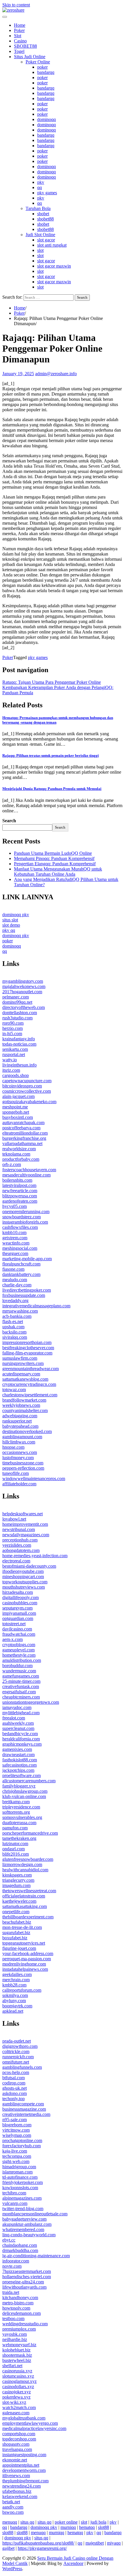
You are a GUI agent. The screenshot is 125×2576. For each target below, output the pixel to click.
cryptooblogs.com (19, 1645)
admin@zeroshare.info (56, 374)
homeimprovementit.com (25, 1524)
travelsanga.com (17, 2449)
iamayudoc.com (17, 1707)
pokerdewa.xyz (16, 2397)
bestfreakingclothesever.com (28, 1348)
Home (20, 25)
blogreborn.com (17, 2125)
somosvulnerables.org (22, 1817)
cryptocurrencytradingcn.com (29, 1384)
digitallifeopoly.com (20, 1597)
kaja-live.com (15, 2151)
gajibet (8, 2548)
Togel (19, 51)
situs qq (27, 2522)
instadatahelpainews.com (25, 1969)
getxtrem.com (15, 1238)
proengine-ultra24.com (23, 2282)
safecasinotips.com (19, 1765)
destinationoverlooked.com (27, 1431)
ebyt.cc (9, 2240)
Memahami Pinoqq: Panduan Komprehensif (54, 858)
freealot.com (14, 1718)
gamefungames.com (21, 1676)
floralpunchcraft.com (21, 1264)
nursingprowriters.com (23, 1363)
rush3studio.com (17, 1018)
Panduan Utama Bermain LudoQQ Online (53, 853)
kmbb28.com (14, 1985)
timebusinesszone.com (23, 1463)
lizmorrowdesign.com (22, 1864)
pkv (41, 182)
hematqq (87, 2527)
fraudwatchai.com (19, 1634)
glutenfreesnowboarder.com (28, 1859)
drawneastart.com (18, 1755)
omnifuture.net (16, 2062)
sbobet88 (45, 219)
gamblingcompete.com (23, 2104)
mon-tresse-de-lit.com (22, 1927)
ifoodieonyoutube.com (23, 1571)
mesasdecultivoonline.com (26, 1175)
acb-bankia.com (17, 1316)
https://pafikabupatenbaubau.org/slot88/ (38, 2543)
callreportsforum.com (22, 1990)
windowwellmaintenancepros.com (34, 1479)
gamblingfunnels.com (22, 2067)
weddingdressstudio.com (25, 2324)
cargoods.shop (16, 1075)
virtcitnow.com (16, 2130)
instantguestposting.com (24, 2455)
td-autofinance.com (20, 2177)
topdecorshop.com (19, 2439)
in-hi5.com (12, 1034)
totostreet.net (14, 1624)
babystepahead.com (20, 1426)
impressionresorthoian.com (27, 1342)
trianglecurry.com (18, 1880)
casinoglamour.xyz (19, 2381)
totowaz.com (14, 1390)
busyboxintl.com (18, 1117)
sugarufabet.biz (16, 1933)
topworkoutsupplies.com (25, 1582)
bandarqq (46, 72)
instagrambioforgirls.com (25, 1222)
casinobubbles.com (20, 1603)
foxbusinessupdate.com (24, 1295)
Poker (19, 30)
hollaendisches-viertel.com (27, 2277)
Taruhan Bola (38, 208)
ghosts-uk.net (15, 2088)
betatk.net (11, 2502)
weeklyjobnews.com (21, 1405)
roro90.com (13, 1023)
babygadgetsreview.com (24, 2219)
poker (42, 67)
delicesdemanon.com (22, 2313)
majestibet (95, 2543)
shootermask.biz (17, 2355)
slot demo (11, 925)
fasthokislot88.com (20, 1760)
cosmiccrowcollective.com (27, 1091)
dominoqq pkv (16, 915)
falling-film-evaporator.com (27, 1353)
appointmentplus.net (21, 2465)
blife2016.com (16, 1854)
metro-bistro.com (18, 2303)
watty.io (10, 1060)
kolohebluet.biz (16, 2350)
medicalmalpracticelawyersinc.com (34, 2428)
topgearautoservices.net (24, 1943)
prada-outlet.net (17, 2041)
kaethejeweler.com (19, 1901)
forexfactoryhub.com (22, 2146)
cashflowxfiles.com (20, 1227)
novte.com (12, 2266)
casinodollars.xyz (18, 2387)
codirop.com (14, 2083)
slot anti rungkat (52, 245)
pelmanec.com (16, 997)
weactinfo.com (16, 1243)
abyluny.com (14, 2001)
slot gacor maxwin (54, 266)
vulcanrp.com (15, 2203)
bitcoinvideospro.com (22, 1086)
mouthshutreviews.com (24, 1587)
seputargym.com (17, 1608)
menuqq (10, 2522)
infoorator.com (16, 2261)
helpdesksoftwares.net (23, 1514)
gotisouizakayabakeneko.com (29, 1102)
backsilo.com (14, 1332)
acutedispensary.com (21, 1374)
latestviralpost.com (19, 1185)
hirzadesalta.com (18, 1592)
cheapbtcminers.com (21, 1697)
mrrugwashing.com (20, 1311)
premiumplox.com (19, 2329)
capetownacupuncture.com (27, 1081)
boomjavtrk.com (17, 2006)
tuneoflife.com (16, 1473)
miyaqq (114, 2543)
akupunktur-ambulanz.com (27, 2224)
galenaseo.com (16, 2413)
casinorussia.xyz (17, 2371)
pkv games (47, 193)
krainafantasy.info (19, 1039)
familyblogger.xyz (19, 1786)
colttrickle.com (16, 2051)
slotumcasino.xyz (18, 2376)
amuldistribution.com (22, 1660)
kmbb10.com (14, 1232)
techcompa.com (17, 2156)
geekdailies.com (17, 1974)
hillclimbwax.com (19, 1442)
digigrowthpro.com (20, 2046)
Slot (18, 36)
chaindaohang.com (20, 2245)
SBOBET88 (25, 46)
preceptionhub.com (20, 1540)
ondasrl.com (14, 1849)
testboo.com (13, 2318)
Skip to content (16, 5)
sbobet (43, 214)
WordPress (12, 2569)
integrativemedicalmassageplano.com (36, 1306)
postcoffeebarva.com (21, 1128)
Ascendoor (73, 2563)
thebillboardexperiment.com (28, 1917)
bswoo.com (13, 2512)
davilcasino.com (17, 1629)
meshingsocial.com (20, 1248)
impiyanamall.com (19, 1613)
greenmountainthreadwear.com (31, 1369)
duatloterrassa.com (19, 1823)
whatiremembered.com (23, 2229)
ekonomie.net (15, 2460)
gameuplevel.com (18, 1650)
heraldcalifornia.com (21, 1739)
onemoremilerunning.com (26, 1212)
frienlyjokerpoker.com (23, 2182)
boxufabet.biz (15, 1938)
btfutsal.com (14, 2078)
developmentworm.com (24, 2470)
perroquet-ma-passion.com (27, 1959)
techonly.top (14, 2099)
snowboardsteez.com (22, 1217)
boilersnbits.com (17, 1180)
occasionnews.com (20, 1452)
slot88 (103, 2527)
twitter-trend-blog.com (23, 2209)
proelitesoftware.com (22, 1775)
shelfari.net (12, 2366)
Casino (20, 41)
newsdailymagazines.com (26, 1535)
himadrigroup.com (19, 2167)
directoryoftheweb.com (24, 1007)
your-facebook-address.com (28, 1953)
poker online (66, 2522)
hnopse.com (13, 1447)
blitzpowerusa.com (20, 1196)
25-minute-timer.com (21, 1681)
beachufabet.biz (17, 1922)
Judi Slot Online (40, 235)
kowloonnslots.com (20, 2188)
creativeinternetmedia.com (26, 2114)
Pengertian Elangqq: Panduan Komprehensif (55, 864)
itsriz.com (11, 1070)
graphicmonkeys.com (22, 1744)
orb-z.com (12, 1164)
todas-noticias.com (19, 1044)
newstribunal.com (19, 1529)
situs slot (10, 920)
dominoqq (47, 119)
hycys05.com (15, 1206)
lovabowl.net (14, 1519)
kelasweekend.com (20, 2496)
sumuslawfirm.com (20, 1358)
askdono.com (15, 2093)
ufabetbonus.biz (17, 2491)
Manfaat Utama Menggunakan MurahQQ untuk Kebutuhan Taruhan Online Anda (58, 872)
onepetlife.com (16, 1912)
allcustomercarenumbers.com (29, 1781)
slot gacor (46, 240)
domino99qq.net (17, 1002)
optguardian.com (18, 1618)
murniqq (68, 2527)
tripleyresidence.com (21, 1807)
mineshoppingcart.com (23, 1577)
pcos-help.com (16, 2072)
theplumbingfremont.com (25, 2481)
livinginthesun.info (19, 1065)
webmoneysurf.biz (19, 2345)
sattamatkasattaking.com (25, 1906)
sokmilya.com (15, 1995)
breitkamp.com (16, 1802)
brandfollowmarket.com (24, 1400)
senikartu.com (15, 1049)
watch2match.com (19, 2407)
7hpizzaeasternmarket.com (27, 2271)
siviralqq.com (15, 1337)
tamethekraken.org (19, 1838)
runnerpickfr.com (18, 2057)
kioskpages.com (17, 1875)
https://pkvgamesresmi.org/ (42, 2548)
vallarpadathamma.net (22, 1143)
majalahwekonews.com (24, 986)
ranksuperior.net (17, 1421)
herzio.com (12, 1028)
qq (40, 187)
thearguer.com (15, 1253)
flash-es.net (13, 1321)
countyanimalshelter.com (25, 1410)
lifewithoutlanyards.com (24, 2287)
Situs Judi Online (30, 57)
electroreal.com (16, 1561)
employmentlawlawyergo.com (30, 2423)
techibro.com (14, 2193)
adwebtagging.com (20, 1416)
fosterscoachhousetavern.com (29, 1170)
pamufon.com (15, 1828)
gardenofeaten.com (20, 1201)
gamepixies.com (17, 1749)
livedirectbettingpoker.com (27, 1290)
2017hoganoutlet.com (22, 992)
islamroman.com (17, 2172)
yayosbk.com (15, 2334)
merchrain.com (16, 1980)
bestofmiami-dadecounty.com (29, 1566)
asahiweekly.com (18, 1723)
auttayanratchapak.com (23, 1123)
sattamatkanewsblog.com (25, 1379)
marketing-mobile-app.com (27, 1259)
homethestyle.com (19, 1655)
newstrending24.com (22, 2486)
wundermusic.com (19, 1671)
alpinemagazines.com (22, 2198)
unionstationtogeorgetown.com (31, 1702)
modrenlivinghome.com (24, 1964)
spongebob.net (16, 1112)
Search (9, 821)
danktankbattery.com (21, 1274)
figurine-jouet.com (19, 1948)
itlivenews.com (16, 2476)
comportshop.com (19, 2434)
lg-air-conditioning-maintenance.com (36, 2256)
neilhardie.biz (15, 2339)
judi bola (98, 2522)
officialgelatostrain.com (24, 1896)
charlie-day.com (17, 1285)
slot (40, 250)
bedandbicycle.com (20, 1734)
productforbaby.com (21, 1159)
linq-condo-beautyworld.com (29, 2235)
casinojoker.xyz (17, 2392)
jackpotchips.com (18, 1770)
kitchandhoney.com (20, 2298)
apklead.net (13, 2011)
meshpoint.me (15, 1107)
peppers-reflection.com (23, 1468)
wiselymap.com (17, 2135)
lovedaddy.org (15, 1301)
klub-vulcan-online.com (24, 1796)
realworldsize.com (19, 1149)
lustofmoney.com (18, 1458)
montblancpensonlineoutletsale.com (35, 2214)
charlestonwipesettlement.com (30, 1395)
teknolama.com (16, 1154)
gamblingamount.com (22, 1437)
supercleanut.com (18, 1728)
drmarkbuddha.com (20, 2250)
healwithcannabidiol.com (25, 1870)
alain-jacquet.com (18, 1096)
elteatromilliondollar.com (25, 1133)
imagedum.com (16, 1885)
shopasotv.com (16, 2444)
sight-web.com (16, 2161)
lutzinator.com (15, 1844)
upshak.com (13, 1327)
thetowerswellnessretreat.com (29, 1891)
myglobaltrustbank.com (24, 2418)
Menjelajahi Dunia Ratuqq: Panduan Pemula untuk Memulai (52, 789)
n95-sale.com (15, 2120)
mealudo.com (15, 1280)
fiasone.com (13, 1269)
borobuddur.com (17, 1666)
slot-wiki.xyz (14, 2402)
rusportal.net (14, 1054)
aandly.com (13, 2507)
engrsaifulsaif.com (19, 1692)
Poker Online (38, 62)
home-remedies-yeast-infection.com (35, 1556)
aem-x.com (12, 1639)
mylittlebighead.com (21, 1713)
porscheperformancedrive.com (30, 1833)
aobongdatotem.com (21, 1550)
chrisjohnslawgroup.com (25, 1791)
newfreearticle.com (20, 1191)
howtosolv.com (16, 2308)
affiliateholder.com (19, 1484)
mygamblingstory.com (23, 981)
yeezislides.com (17, 1545)
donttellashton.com (20, 1013)
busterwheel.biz (17, 2360)
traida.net (11, 2292)
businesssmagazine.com (24, 2109)
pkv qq (9, 930)
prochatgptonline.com (22, 2140)
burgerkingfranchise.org (24, 1138)
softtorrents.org (16, 1812)
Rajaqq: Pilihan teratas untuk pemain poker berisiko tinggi (51, 755)
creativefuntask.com (21, 1686)
